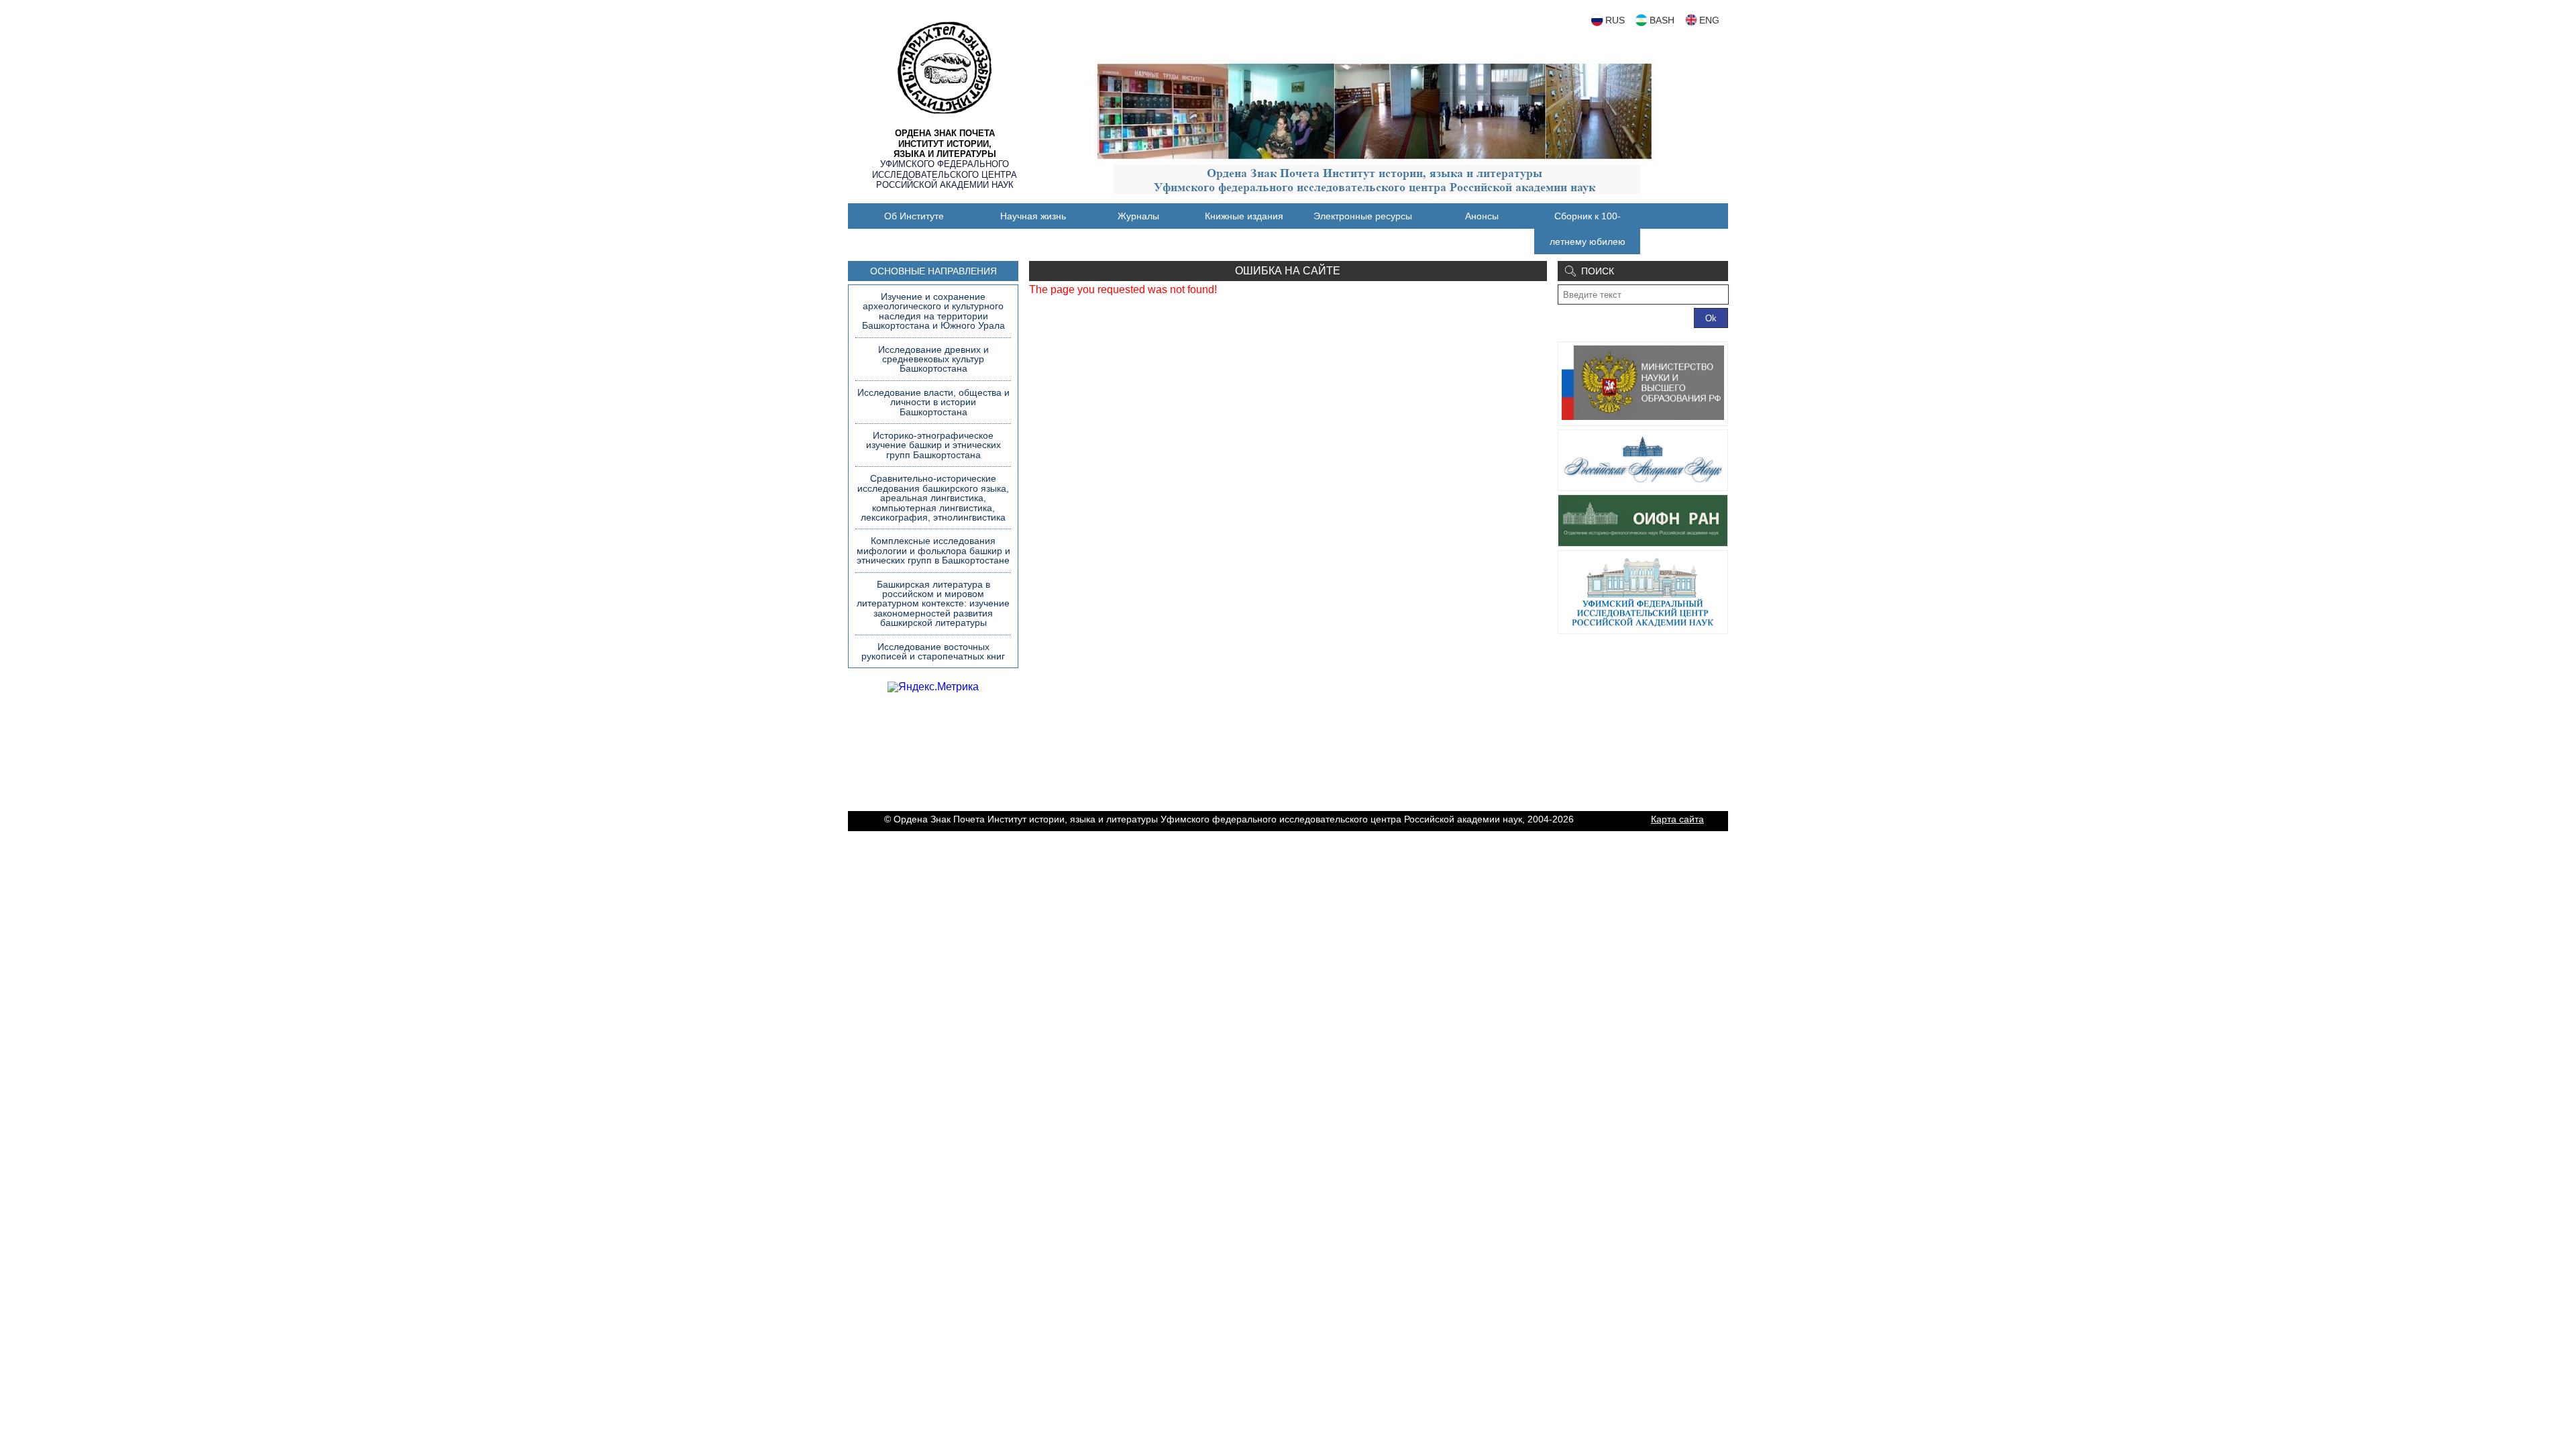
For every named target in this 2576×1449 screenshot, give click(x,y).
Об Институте (914, 216)
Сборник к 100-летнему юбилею (1588, 229)
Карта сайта (1677, 819)
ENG (1709, 20)
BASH (1662, 20)
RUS (1615, 20)
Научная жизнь (1033, 216)
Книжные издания (1244, 216)
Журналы (1138, 216)
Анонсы (1482, 216)
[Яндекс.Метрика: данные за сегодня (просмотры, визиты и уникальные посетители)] (933, 687)
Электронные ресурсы (1363, 216)
